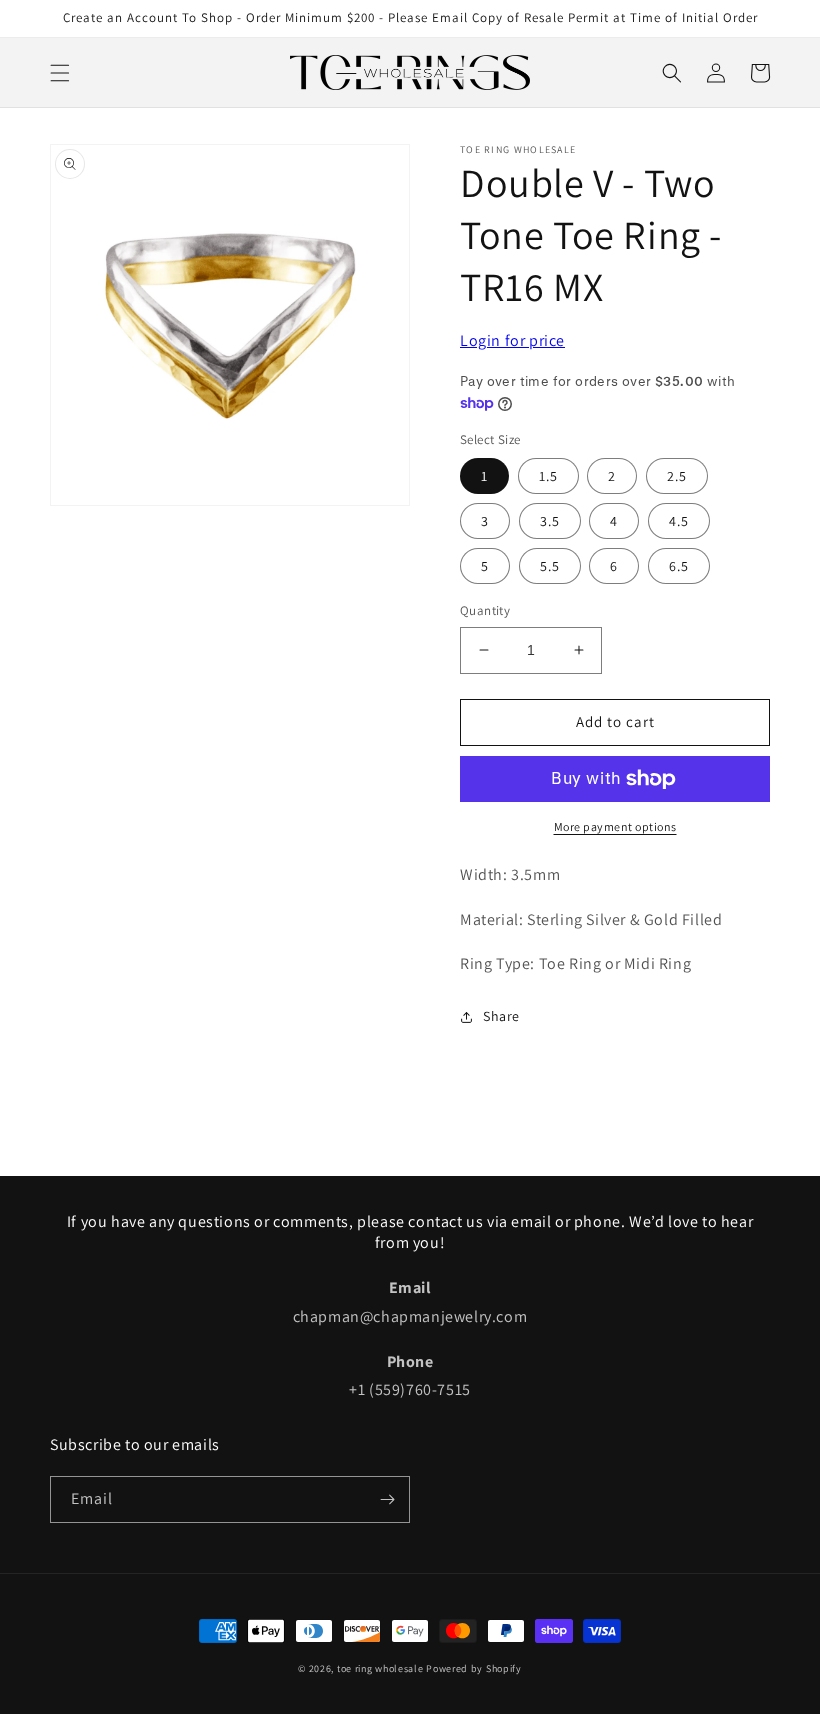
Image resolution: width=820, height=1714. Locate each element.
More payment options (615, 826)
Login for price (512, 340)
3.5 (550, 521)
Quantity (485, 610)
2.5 (677, 476)
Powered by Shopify (474, 1668)
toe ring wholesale (380, 1668)
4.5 (679, 521)
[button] (60, 73)
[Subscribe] (387, 1499)
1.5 (548, 476)
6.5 (679, 566)
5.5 (550, 566)
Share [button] (501, 1016)
